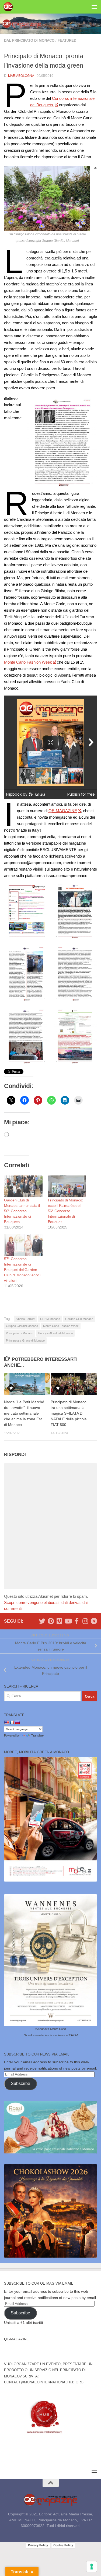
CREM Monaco (50, 1319)
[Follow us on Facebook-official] (76, 1621)
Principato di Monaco (20, 1333)
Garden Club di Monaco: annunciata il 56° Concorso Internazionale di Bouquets (22, 1211)
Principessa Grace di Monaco (25, 1340)
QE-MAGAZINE (63, 811)
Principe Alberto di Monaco (55, 1333)
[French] (12, 1722)
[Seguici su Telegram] (94, 1621)
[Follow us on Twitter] (42, 1621)
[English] (6, 1722)
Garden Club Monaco (79, 1319)
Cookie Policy (63, 2545)
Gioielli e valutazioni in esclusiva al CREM (51, 2035)
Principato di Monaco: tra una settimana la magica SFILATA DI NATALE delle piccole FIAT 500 (69, 1413)
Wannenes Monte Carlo (51, 2029)
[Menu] (94, 7)
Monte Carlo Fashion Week (28, 662)
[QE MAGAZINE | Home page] (10, 7)
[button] (26, 911)
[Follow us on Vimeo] (59, 1621)
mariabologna (21, 76)
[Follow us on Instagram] (85, 1621)
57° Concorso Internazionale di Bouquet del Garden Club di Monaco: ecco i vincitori (22, 1270)
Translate (37, 1735)
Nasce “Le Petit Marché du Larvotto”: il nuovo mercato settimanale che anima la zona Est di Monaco (24, 1413)
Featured (67, 40)
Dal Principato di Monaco (29, 40)
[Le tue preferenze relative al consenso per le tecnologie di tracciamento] (92, 2567)
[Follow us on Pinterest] (51, 1621)
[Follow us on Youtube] (68, 1621)
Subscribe (20, 2083)
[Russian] (17, 1722)
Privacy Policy (38, 2545)
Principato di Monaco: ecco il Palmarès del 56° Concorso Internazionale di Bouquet (66, 1211)
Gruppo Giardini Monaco (22, 1326)
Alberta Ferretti (25, 1319)
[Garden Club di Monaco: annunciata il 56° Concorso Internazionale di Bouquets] (23, 1186)
